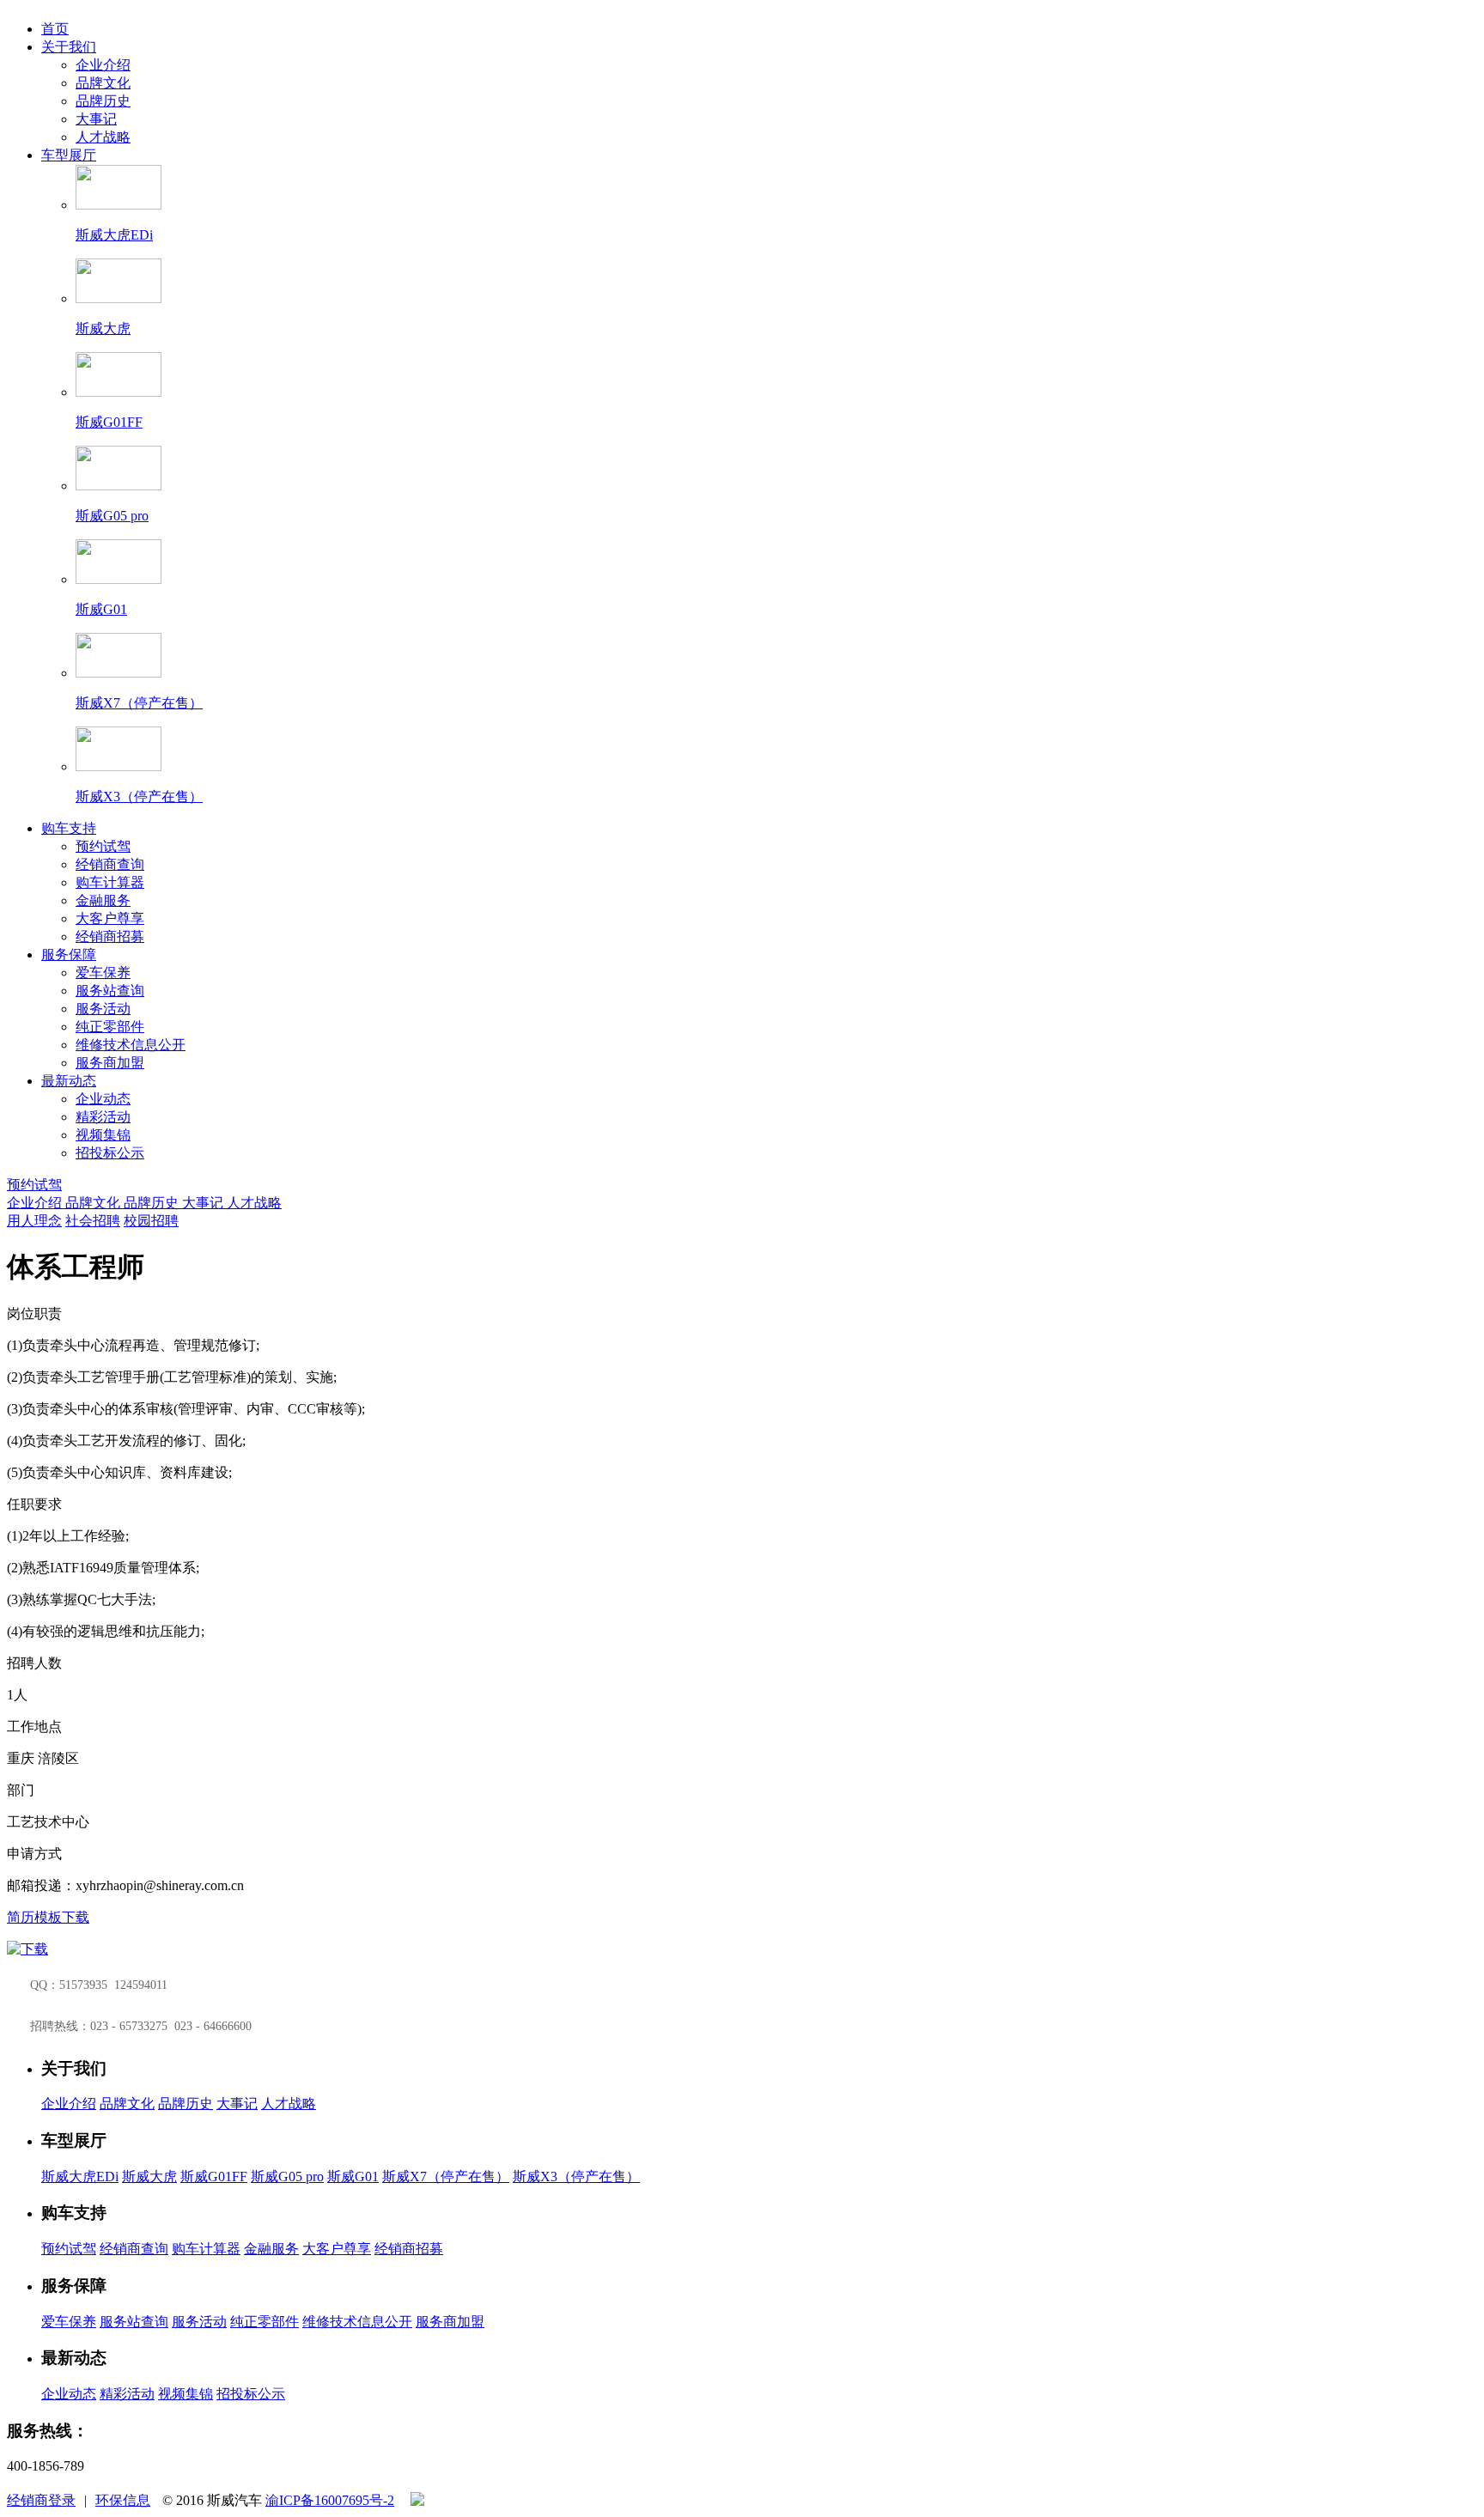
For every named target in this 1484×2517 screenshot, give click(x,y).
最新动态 (69, 1081)
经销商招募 (110, 936)
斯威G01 (353, 2177)
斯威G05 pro (287, 2177)
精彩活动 (103, 1117)
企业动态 (103, 1099)
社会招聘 (93, 1221)
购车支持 (69, 828)
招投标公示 (110, 1153)
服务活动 (103, 1009)
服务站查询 (110, 991)
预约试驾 (103, 846)
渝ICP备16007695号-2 (330, 2500)
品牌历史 (103, 101)
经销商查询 (110, 864)
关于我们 (69, 47)
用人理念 (34, 1221)
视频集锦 (103, 1135)
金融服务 (103, 900)
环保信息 (123, 2500)
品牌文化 (103, 83)
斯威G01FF (214, 2177)
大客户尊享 (110, 918)
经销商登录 (41, 2500)
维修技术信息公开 (131, 1045)
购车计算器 (110, 882)
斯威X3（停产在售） (576, 2177)
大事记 (96, 119)
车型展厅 (69, 155)
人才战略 (103, 137)
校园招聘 (151, 1221)
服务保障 (69, 955)
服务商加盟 (110, 1063)
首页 (55, 29)
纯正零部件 (110, 1027)
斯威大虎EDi (80, 2177)
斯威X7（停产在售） (446, 2177)
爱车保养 (103, 973)
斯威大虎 (149, 2177)
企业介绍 (103, 65)
